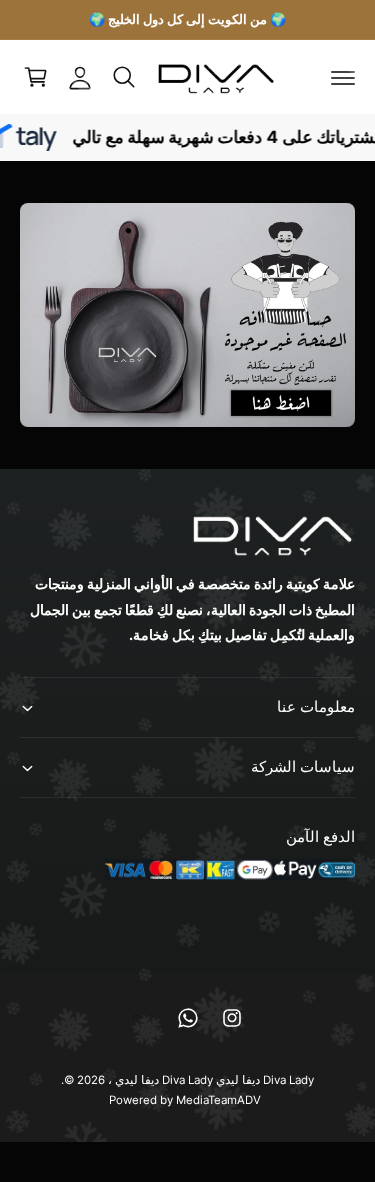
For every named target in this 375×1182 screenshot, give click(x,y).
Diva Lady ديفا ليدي (164, 1080)
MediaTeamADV (218, 1100)
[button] (343, 77)
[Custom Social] (144, 1018)
